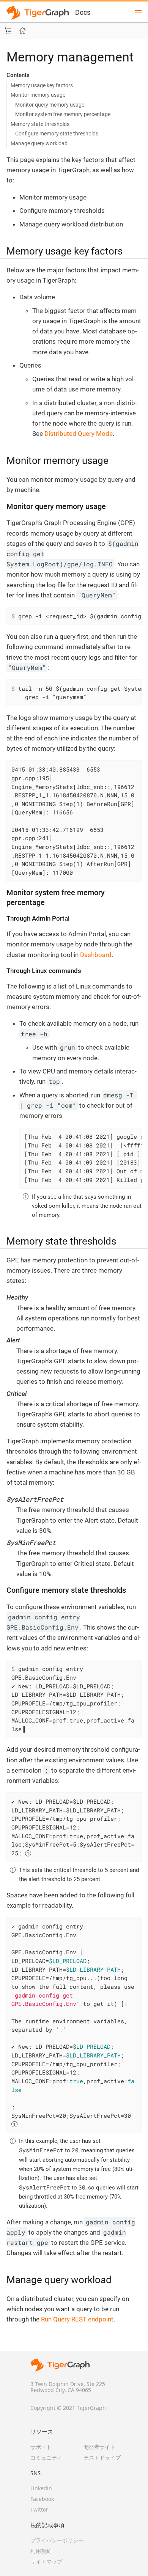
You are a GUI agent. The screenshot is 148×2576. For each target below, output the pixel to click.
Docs (83, 12)
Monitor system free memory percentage (63, 114)
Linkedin (41, 2488)
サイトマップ (46, 2561)
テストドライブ (102, 2457)
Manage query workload (39, 143)
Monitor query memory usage (50, 105)
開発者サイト (99, 2447)
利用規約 (41, 2551)
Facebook (42, 2499)
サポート (41, 2447)
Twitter (39, 2509)
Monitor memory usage (38, 95)
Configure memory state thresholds (57, 134)
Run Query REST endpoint (77, 2319)
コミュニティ (46, 2457)
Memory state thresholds (40, 124)
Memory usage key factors (42, 85)
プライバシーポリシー (57, 2540)
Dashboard (96, 955)
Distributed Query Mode (79, 434)
